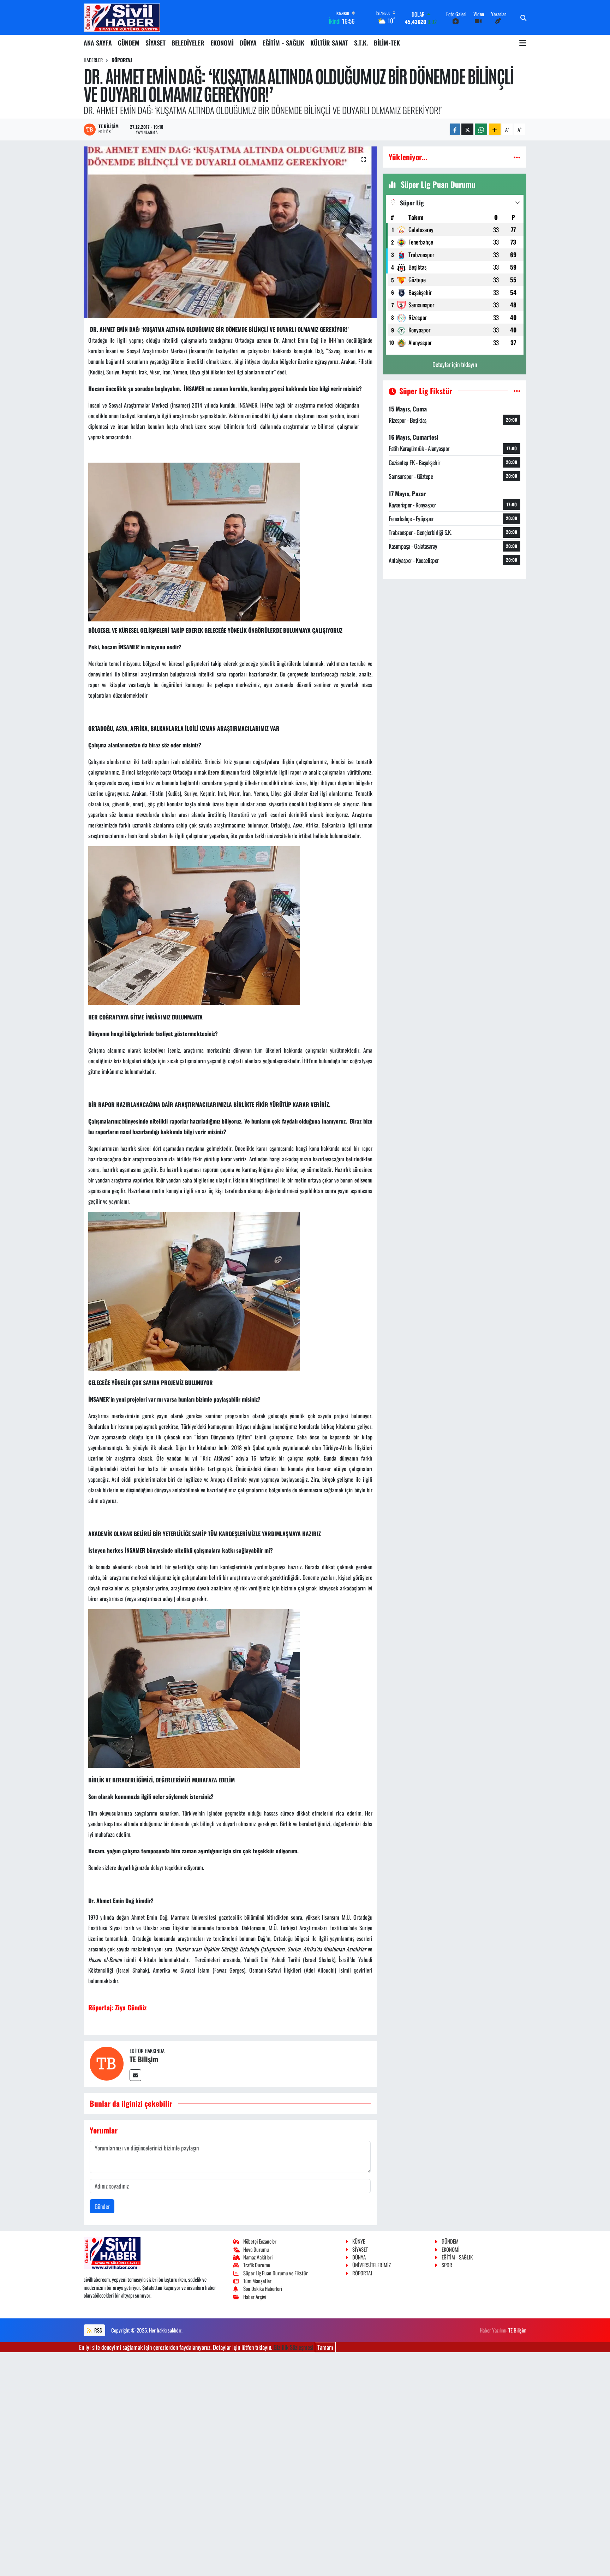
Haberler (93, 60)
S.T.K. (361, 43)
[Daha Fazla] (495, 129)
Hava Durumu (256, 2249)
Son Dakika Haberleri (263, 2288)
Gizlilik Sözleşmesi (294, 2347)
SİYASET (156, 43)
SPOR (447, 2265)
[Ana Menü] (523, 43)
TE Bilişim (144, 2059)
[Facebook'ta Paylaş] (455, 129)
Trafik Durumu (257, 2265)
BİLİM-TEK (387, 43)
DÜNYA (248, 43)
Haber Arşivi (255, 2297)
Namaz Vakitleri (258, 2257)
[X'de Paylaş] (467, 129)
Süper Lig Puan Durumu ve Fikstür (276, 2273)
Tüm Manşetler (257, 2281)
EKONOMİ (222, 43)
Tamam (325, 2347)
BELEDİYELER (188, 43)
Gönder (102, 2206)
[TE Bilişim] (107, 2063)
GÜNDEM (129, 43)
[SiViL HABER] (122, 17)
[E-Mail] (135, 2075)
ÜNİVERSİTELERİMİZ (372, 2265)
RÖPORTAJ (122, 60)
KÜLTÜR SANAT (329, 43)
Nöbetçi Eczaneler (260, 2241)
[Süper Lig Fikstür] (517, 391)
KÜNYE (359, 2241)
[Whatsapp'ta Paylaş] (481, 129)
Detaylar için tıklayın (455, 364)
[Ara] (523, 18)
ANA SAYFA (98, 43)
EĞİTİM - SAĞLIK (283, 43)
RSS (98, 2330)
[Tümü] (517, 157)
